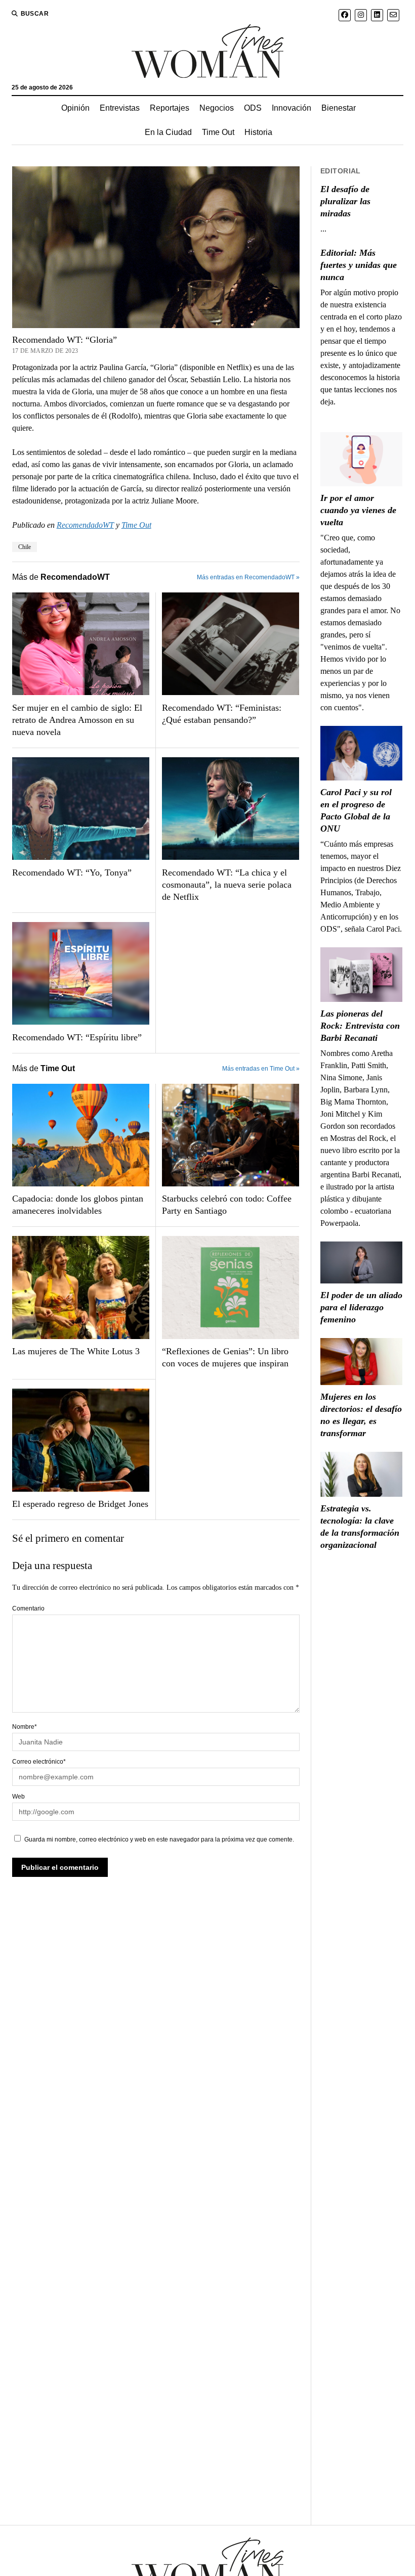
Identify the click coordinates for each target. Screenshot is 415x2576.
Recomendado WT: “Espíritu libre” (77, 1037)
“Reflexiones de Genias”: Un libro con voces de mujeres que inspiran (225, 1357)
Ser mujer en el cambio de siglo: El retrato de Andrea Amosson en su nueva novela (77, 720)
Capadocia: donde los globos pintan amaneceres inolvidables (78, 1205)
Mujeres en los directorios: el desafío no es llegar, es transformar (361, 1415)
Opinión (75, 108)
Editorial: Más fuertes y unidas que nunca (359, 265)
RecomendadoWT (85, 525)
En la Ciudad (168, 132)
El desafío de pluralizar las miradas (345, 201)
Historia (258, 132)
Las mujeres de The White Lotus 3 (76, 1351)
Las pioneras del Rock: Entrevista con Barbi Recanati (360, 1026)
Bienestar (339, 108)
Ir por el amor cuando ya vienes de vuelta (358, 510)
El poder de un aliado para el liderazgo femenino (361, 1307)
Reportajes (170, 108)
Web (18, 1797)
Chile (25, 547)
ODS (253, 108)
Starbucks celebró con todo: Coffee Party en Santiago (227, 1205)
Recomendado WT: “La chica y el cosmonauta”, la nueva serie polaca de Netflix (227, 885)
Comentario (28, 1608)
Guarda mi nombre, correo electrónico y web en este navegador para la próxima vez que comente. (159, 1839)
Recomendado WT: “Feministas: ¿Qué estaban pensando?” (222, 714)
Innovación (292, 108)
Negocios (217, 108)
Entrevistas (120, 108)
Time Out (218, 132)
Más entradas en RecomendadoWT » (248, 577)
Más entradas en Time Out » (261, 1069)
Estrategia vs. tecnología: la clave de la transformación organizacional (360, 1527)
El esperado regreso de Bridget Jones (80, 1504)
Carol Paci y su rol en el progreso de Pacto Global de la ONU (356, 810)
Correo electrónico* (39, 1762)
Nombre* (25, 1727)
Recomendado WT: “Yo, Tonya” (72, 872)
